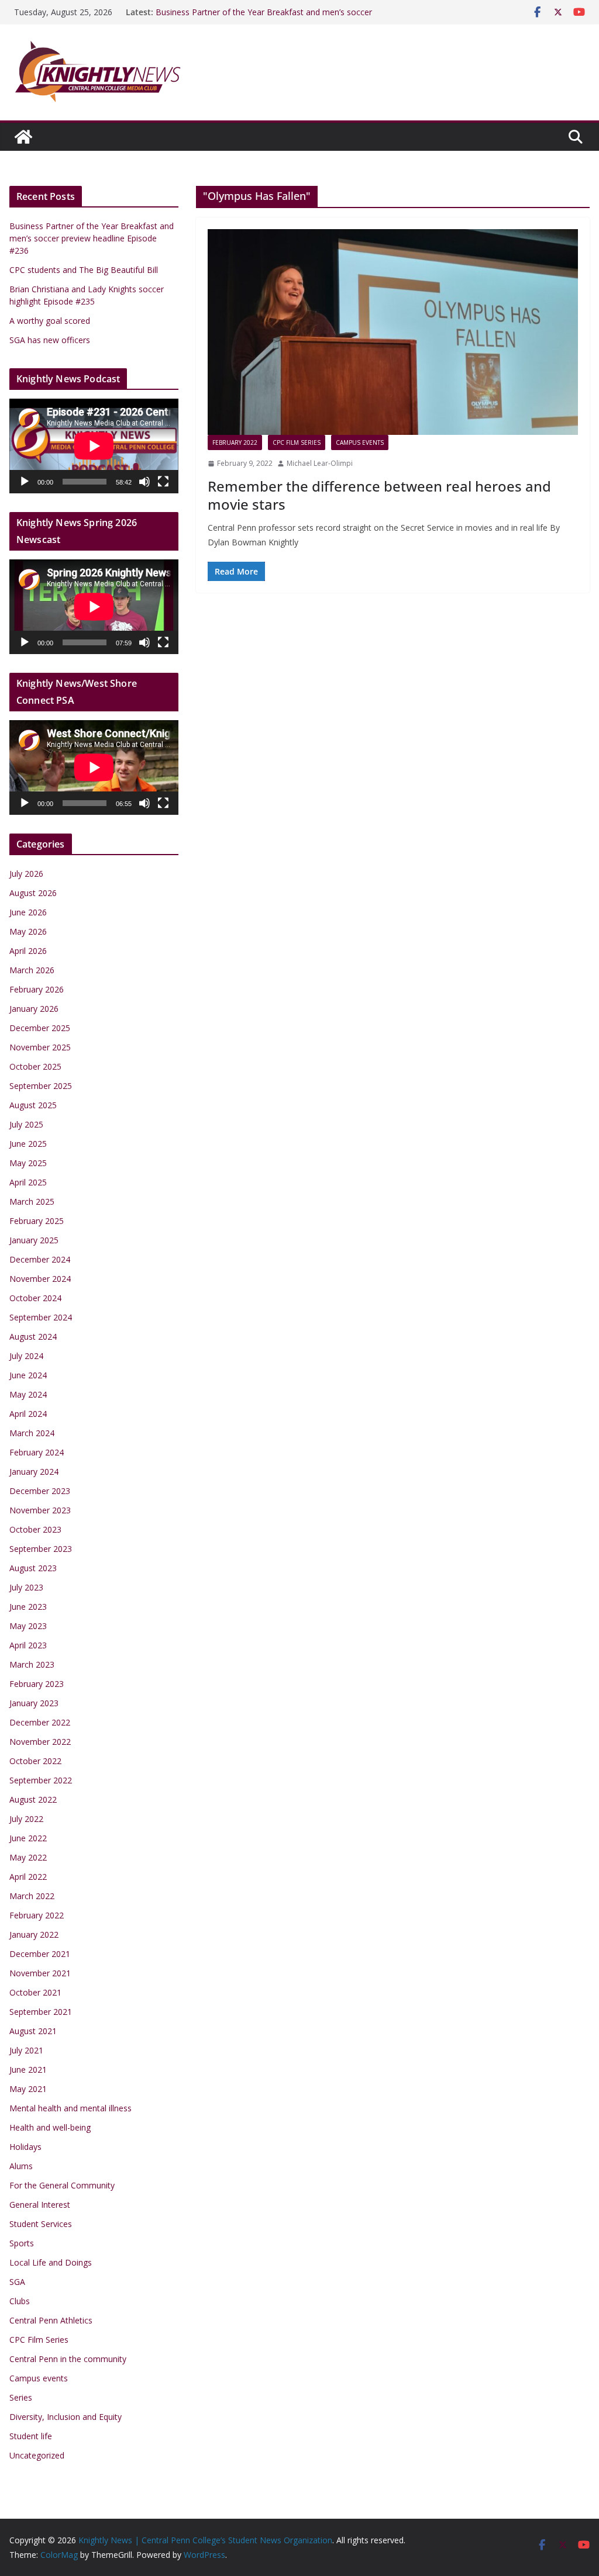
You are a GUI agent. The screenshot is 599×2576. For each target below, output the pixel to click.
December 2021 (40, 1954)
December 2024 (40, 1259)
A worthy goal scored (50, 321)
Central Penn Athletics (51, 2320)
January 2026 (34, 1009)
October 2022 (35, 1761)
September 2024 (41, 1317)
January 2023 (34, 1703)
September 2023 (41, 1549)
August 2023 (33, 1568)
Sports (22, 2243)
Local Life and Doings (51, 2262)
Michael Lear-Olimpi (320, 463)
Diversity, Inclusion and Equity (66, 2417)
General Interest (40, 2205)
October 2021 (35, 1992)
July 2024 (26, 1356)
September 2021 (41, 2012)
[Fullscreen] (163, 482)
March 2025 (32, 1201)
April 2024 (28, 1414)
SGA (17, 2282)
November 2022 (40, 1742)
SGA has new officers (50, 340)
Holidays (25, 2147)
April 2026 (28, 951)
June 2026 (28, 912)
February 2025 (37, 1221)
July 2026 (26, 874)
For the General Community (62, 2185)
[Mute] (144, 482)
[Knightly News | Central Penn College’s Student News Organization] (23, 137)
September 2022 (41, 1780)
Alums (21, 2166)
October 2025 (35, 1066)
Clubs (20, 2301)
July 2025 (26, 1124)
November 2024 (40, 1279)
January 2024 (34, 1472)
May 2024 (28, 1394)
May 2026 (28, 931)
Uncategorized (37, 2455)
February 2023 (37, 1684)
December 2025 (40, 1028)
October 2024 (35, 1298)
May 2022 (28, 1857)
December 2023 (40, 1491)
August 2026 (33, 893)
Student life (31, 2436)
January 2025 (34, 1240)
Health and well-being (50, 2127)
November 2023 (40, 1510)
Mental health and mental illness (70, 2108)
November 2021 (40, 1973)
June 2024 (28, 1375)
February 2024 (37, 1452)
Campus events (360, 442)
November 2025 (40, 1047)
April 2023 (28, 1645)
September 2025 (41, 1086)
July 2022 (26, 1819)
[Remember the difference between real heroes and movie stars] (393, 332)
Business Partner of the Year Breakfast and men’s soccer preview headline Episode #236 (264, 18)
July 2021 (26, 2050)
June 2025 (28, 1144)
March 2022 (32, 1896)
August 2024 (33, 1337)
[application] (94, 446)
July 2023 (26, 1587)
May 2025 (28, 1163)
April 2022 (28, 1877)
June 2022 (28, 1838)
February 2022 (235, 442)
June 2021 (28, 2070)
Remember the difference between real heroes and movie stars (379, 495)
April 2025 (28, 1182)
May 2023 (28, 1626)
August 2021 (33, 2031)
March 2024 (32, 1433)
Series (21, 2397)
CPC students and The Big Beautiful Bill (84, 270)
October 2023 (35, 1529)
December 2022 (40, 1722)
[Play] (25, 482)
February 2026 (37, 989)
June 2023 (28, 1607)
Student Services (41, 2224)
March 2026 (32, 970)
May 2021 (28, 2089)
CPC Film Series (297, 442)
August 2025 (33, 1105)
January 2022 (34, 1934)
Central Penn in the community (68, 2359)
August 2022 (33, 1799)
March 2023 (32, 1664)
